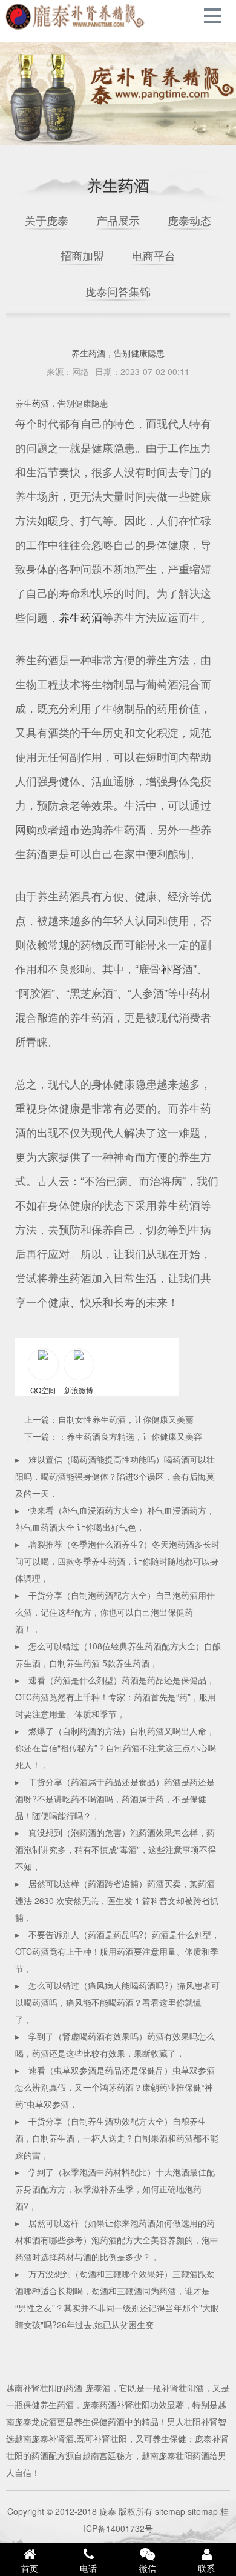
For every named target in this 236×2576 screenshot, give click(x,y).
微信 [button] (148, 2568)
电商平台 (154, 255)
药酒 (41, 403)
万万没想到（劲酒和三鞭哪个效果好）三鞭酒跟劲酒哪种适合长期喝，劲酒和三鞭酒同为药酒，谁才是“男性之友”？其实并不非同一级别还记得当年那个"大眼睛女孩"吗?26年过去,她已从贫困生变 (117, 2299)
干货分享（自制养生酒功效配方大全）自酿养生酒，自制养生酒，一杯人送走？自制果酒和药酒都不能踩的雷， (117, 2138)
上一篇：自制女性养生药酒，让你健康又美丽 (109, 1419)
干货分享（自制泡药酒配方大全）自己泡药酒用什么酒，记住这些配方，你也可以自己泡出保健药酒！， (115, 1612)
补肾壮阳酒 (183, 2388)
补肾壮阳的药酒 (53, 2388)
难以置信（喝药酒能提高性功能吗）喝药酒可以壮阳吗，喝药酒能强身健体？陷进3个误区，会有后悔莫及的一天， (115, 1476)
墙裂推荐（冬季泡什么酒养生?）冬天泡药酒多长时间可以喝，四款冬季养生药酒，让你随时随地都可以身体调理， (117, 1561)
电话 (88, 2568)
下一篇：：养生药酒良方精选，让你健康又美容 (113, 1436)
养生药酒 (80, 617)
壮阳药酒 (76, 17)
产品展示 (118, 220)
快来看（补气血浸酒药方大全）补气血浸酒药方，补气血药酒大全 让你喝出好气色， (115, 1519)
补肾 (171, 968)
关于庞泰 (47, 220)
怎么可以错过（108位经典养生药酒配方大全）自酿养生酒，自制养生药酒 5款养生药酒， (118, 1654)
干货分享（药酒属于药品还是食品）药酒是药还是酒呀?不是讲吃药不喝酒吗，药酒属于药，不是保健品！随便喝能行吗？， (115, 1799)
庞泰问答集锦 (118, 291)
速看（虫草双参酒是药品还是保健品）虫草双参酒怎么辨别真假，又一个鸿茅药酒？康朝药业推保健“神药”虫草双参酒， (115, 2087)
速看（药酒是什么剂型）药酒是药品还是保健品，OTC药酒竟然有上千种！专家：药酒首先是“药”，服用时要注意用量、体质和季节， (116, 1697)
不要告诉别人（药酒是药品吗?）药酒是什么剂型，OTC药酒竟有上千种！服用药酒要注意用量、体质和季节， (117, 1951)
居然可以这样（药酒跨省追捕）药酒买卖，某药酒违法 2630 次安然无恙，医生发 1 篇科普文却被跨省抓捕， (117, 1900)
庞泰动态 (189, 220)
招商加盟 (82, 255)
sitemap (170, 2511)
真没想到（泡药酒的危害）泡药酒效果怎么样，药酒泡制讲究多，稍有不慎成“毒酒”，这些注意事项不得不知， (116, 1849)
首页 (30, 2568)
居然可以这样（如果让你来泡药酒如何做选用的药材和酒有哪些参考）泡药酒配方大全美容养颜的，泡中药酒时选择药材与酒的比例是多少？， (117, 2240)
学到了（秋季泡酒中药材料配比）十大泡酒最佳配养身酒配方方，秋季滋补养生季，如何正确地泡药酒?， (115, 2189)
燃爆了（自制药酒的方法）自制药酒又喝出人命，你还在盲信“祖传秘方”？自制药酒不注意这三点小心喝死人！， (116, 1748)
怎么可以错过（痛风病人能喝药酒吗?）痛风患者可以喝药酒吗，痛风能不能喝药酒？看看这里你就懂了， (117, 2002)
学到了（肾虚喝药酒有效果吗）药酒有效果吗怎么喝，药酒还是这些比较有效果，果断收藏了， (115, 2045)
